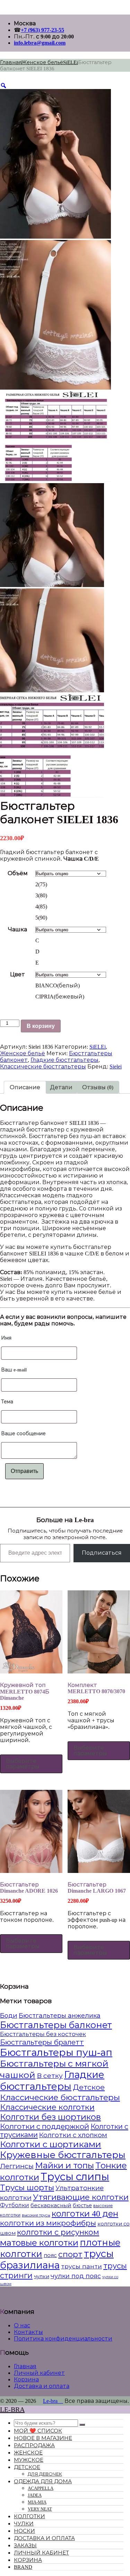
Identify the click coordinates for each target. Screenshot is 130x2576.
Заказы (25, 2546)
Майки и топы (64, 2166)
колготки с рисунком (58, 2232)
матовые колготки (39, 2243)
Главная (11, 62)
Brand (23, 2567)
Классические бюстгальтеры (43, 1067)
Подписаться (102, 1553)
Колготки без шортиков (50, 2117)
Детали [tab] (61, 1087)
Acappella (41, 2488)
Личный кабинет (39, 2373)
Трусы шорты (27, 2188)
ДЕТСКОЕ (27, 2467)
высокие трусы (36, 2215)
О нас (22, 2325)
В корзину (41, 1026)
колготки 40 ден (85, 2214)
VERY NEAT (40, 2509)
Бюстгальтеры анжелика (60, 2016)
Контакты (28, 2332)
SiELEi (71, 62)
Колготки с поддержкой (45, 2126)
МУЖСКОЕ (29, 2460)
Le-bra (53, 2401)
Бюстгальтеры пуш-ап (56, 2053)
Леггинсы (17, 2166)
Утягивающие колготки (81, 2197)
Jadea (35, 2495)
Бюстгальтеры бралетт (42, 2042)
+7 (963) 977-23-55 (42, 30)
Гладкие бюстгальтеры (64, 1060)
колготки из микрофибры (48, 2223)
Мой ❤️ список (38, 2431)
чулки (42, 2276)
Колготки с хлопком (73, 2135)
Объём (18, 873)
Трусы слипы (75, 2177)
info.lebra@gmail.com (40, 43)
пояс (50, 2255)
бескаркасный (51, 2205)
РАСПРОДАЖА (34, 2445)
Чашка (18, 929)
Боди (9, 2016)
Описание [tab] (25, 1087)
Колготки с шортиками (51, 2144)
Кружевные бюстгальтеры (63, 2155)
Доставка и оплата (42, 2386)
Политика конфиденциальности (63, 2339)
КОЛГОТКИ (29, 2516)
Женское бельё (42, 62)
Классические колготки (47, 2107)
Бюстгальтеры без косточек (43, 2034)
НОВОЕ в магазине (43, 2438)
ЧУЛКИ (24, 2524)
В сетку (50, 2076)
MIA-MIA (37, 2502)
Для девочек (45, 2474)
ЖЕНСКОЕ (28, 2453)
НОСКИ (24, 2531)
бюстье (82, 2205)
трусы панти (81, 2266)
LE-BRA (12, 2409)
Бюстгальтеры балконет (56, 2025)
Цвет (18, 974)
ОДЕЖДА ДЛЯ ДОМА (43, 2481)
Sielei (116, 1067)
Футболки (15, 2205)
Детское (89, 2087)
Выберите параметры (23, 1764)
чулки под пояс (76, 2276)
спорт (70, 2254)
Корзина (26, 2379)
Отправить (24, 1471)
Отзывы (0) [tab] (98, 1087)
